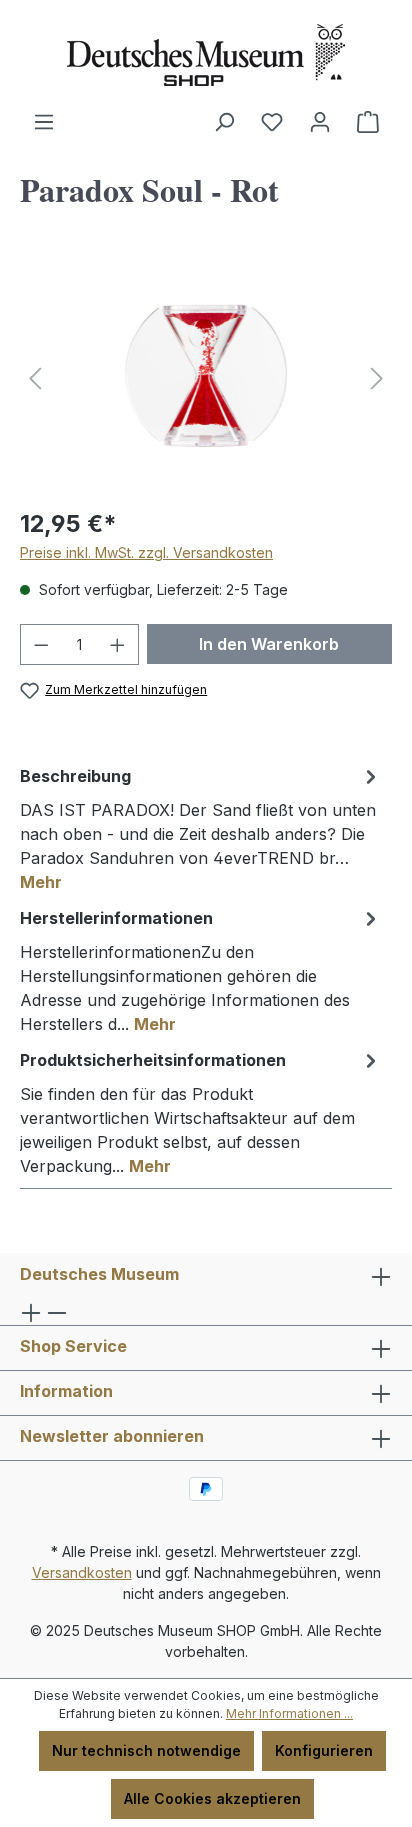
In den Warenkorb (269, 644)
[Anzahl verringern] (41, 644)
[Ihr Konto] (320, 122)
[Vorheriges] (35, 378)
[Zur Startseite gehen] (206, 55)
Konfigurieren (324, 1750)
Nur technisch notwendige (146, 1750)
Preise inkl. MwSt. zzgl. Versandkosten (146, 552)
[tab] (201, 828)
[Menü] (44, 122)
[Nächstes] (377, 378)
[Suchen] (224, 122)
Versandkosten (82, 1572)
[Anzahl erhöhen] (118, 644)
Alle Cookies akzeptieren (212, 1798)
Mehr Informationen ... (289, 1713)
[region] (206, 378)
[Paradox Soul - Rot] (205, 378)
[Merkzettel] (272, 122)
